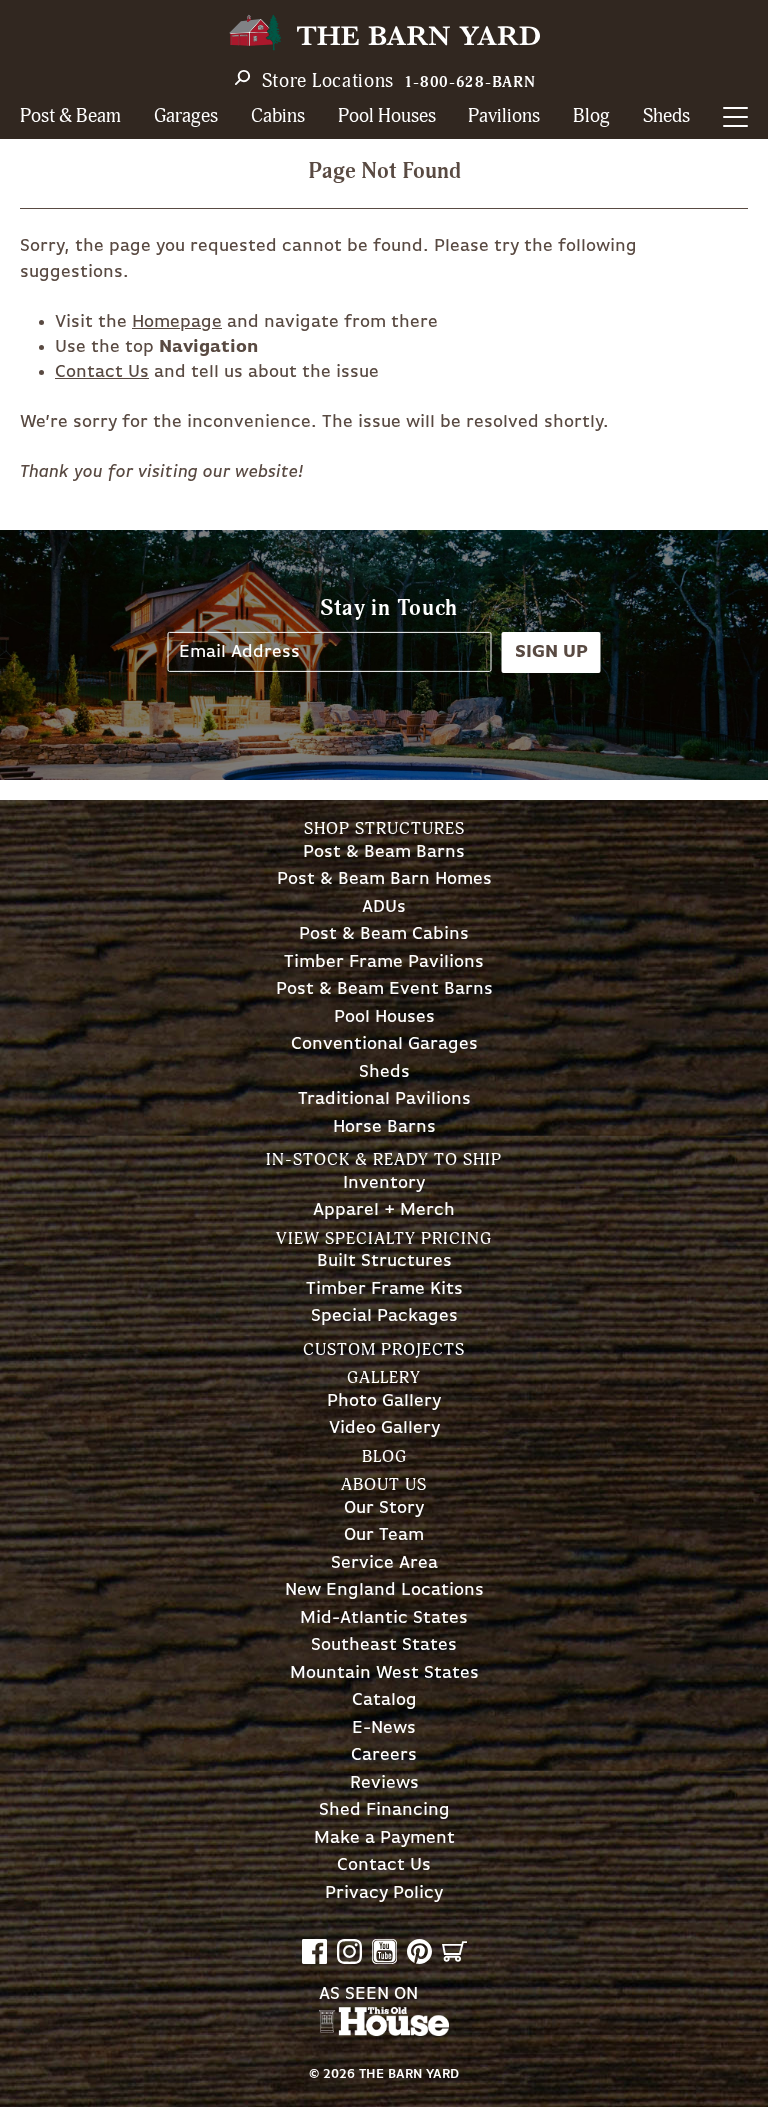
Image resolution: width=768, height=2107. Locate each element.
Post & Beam (70, 116)
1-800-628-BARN (470, 82)
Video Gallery (384, 1428)
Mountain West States (384, 1673)
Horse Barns (384, 1127)
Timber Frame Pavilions (384, 962)
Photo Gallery (384, 1401)
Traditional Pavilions (384, 1099)
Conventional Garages (384, 1044)
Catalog (384, 1700)
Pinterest (419, 1951)
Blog (591, 116)
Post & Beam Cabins (384, 934)
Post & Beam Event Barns (384, 989)
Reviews (384, 1783)
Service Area (384, 1563)
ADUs (384, 907)
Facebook (314, 1951)
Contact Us (102, 372)
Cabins (278, 116)
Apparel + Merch (384, 1210)
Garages (186, 116)
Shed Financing (384, 1810)
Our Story (384, 1508)
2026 (339, 2074)
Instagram (349, 1951)
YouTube (384, 1951)
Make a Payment (384, 1838)
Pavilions (504, 116)
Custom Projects (384, 1349)
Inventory (384, 1183)
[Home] (384, 32)
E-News (384, 1728)
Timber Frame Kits (384, 1289)
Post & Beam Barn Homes (384, 879)
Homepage (177, 322)
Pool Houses (387, 116)
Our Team (384, 1535)
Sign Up (551, 651)
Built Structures (384, 1261)
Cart (454, 1951)
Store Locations (328, 81)
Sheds (666, 116)
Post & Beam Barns (384, 852)
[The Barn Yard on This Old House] (384, 2031)
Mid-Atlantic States (384, 1618)
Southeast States (384, 1645)
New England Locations (384, 1590)
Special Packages (384, 1316)
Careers (384, 1755)
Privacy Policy (384, 1893)
